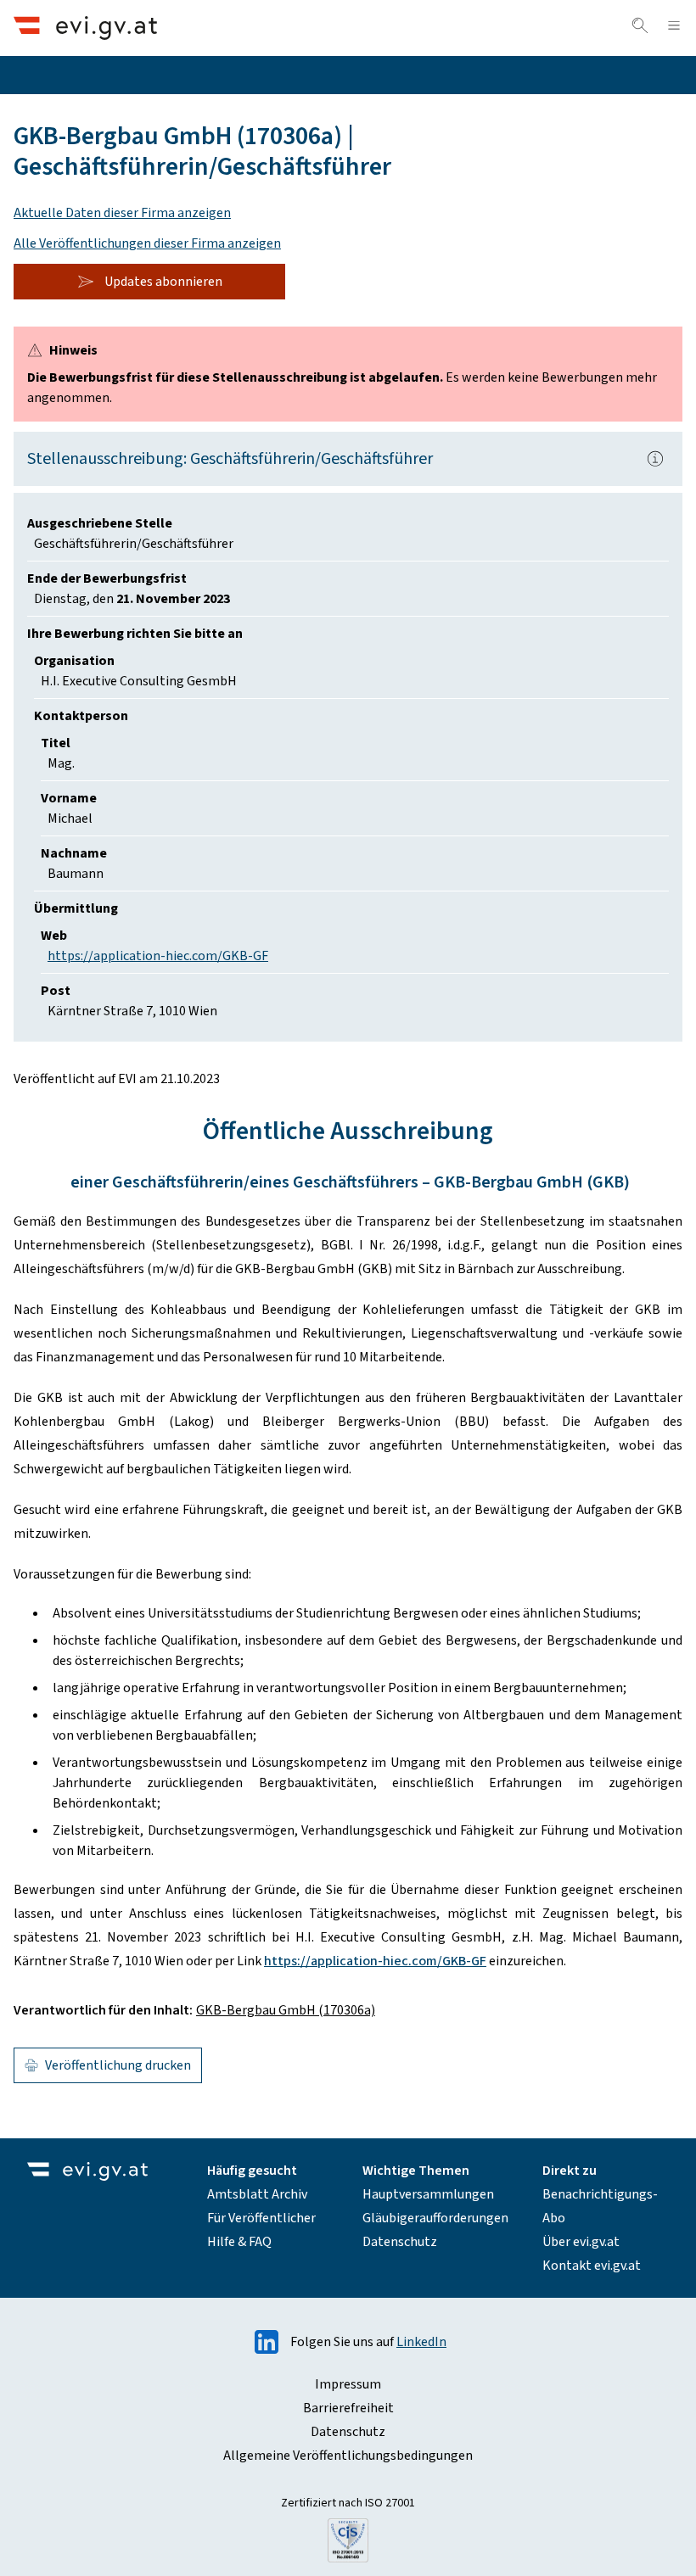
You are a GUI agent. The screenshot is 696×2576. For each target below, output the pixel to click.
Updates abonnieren (163, 282)
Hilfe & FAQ (239, 2242)
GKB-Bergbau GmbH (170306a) (286, 2010)
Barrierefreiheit (348, 2408)
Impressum (348, 2384)
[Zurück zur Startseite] (85, 28)
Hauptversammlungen (428, 2194)
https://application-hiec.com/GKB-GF (158, 956)
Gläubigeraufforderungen (435, 2218)
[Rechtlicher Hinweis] (655, 459)
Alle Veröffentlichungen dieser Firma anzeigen (147, 243)
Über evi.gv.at (581, 2242)
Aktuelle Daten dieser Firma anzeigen (122, 213)
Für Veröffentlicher (261, 2218)
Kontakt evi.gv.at (592, 2266)
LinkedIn (421, 2342)
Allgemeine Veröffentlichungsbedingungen (348, 2456)
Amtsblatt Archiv (257, 2194)
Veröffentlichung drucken (118, 2065)
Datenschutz (400, 2242)
